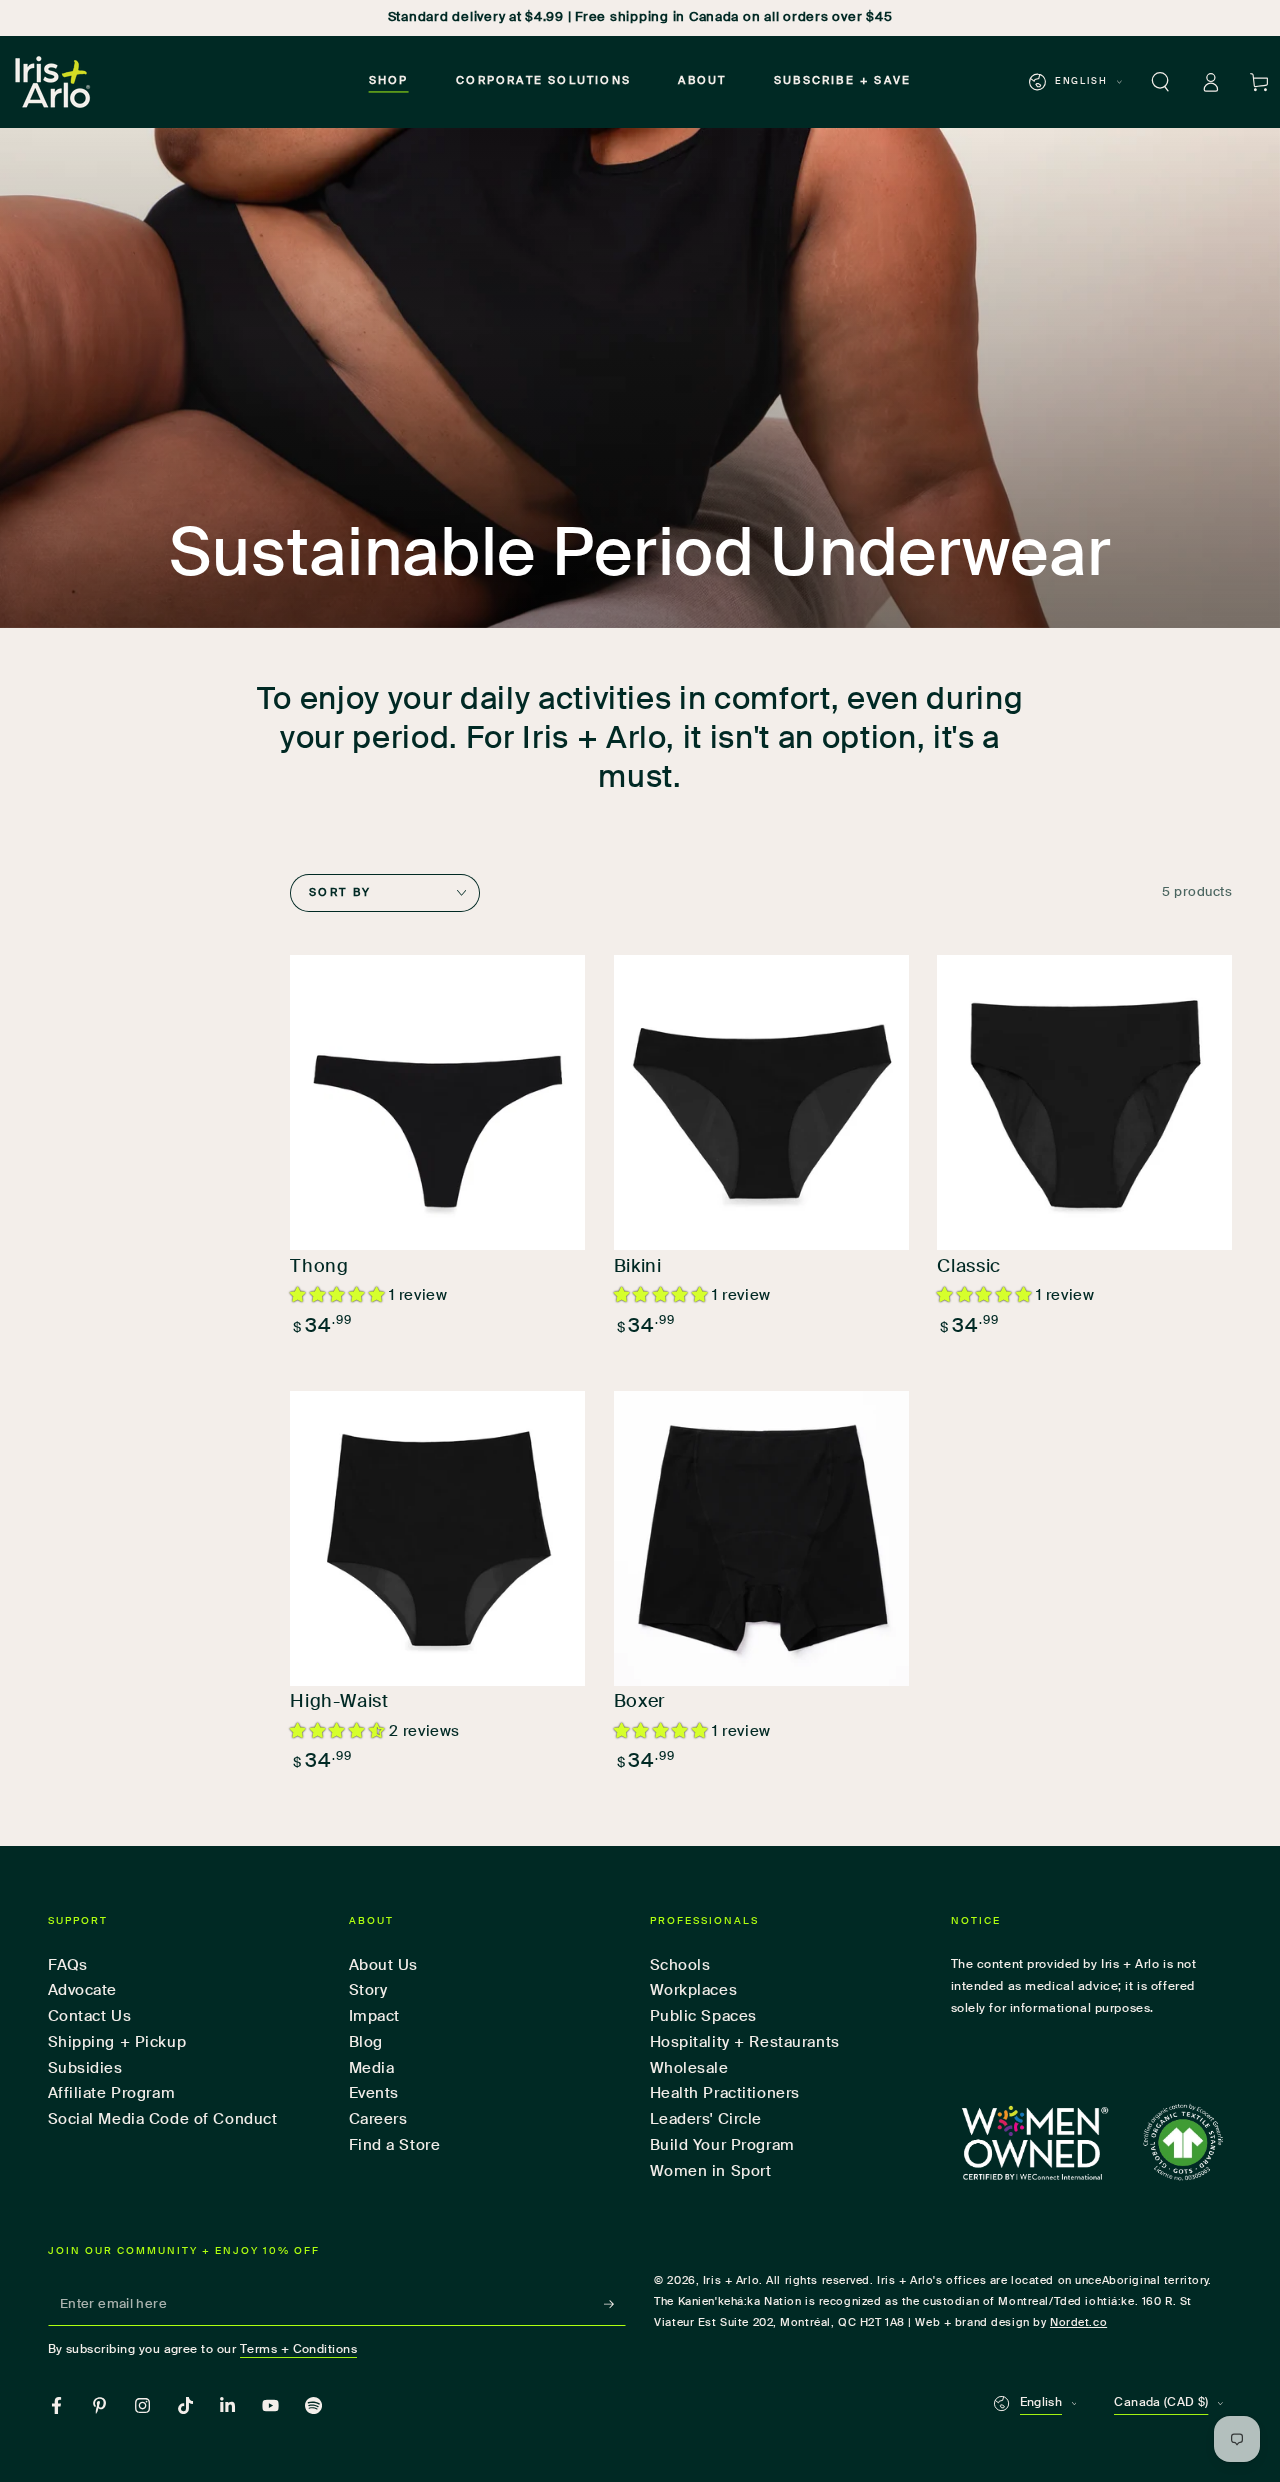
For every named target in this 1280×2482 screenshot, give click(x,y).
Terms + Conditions (299, 2349)
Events (374, 2093)
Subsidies (85, 2068)
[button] (1160, 82)
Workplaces (694, 1990)
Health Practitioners (725, 2093)
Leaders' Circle (706, 2119)
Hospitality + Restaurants (745, 2042)
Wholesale (689, 2068)
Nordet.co (1078, 2323)
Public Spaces (703, 2016)
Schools (680, 1965)
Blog (366, 2042)
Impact (374, 2016)
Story (368, 1990)
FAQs (68, 1965)
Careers (378, 2119)
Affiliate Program (112, 2093)
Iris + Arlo (731, 2281)
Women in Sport (711, 2171)
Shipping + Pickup (117, 2042)
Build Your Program (722, 2145)
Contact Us (90, 2016)
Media (372, 2068)
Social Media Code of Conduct (163, 2119)
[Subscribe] (615, 2305)
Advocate (83, 1990)
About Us (384, 1965)
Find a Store (395, 2145)
